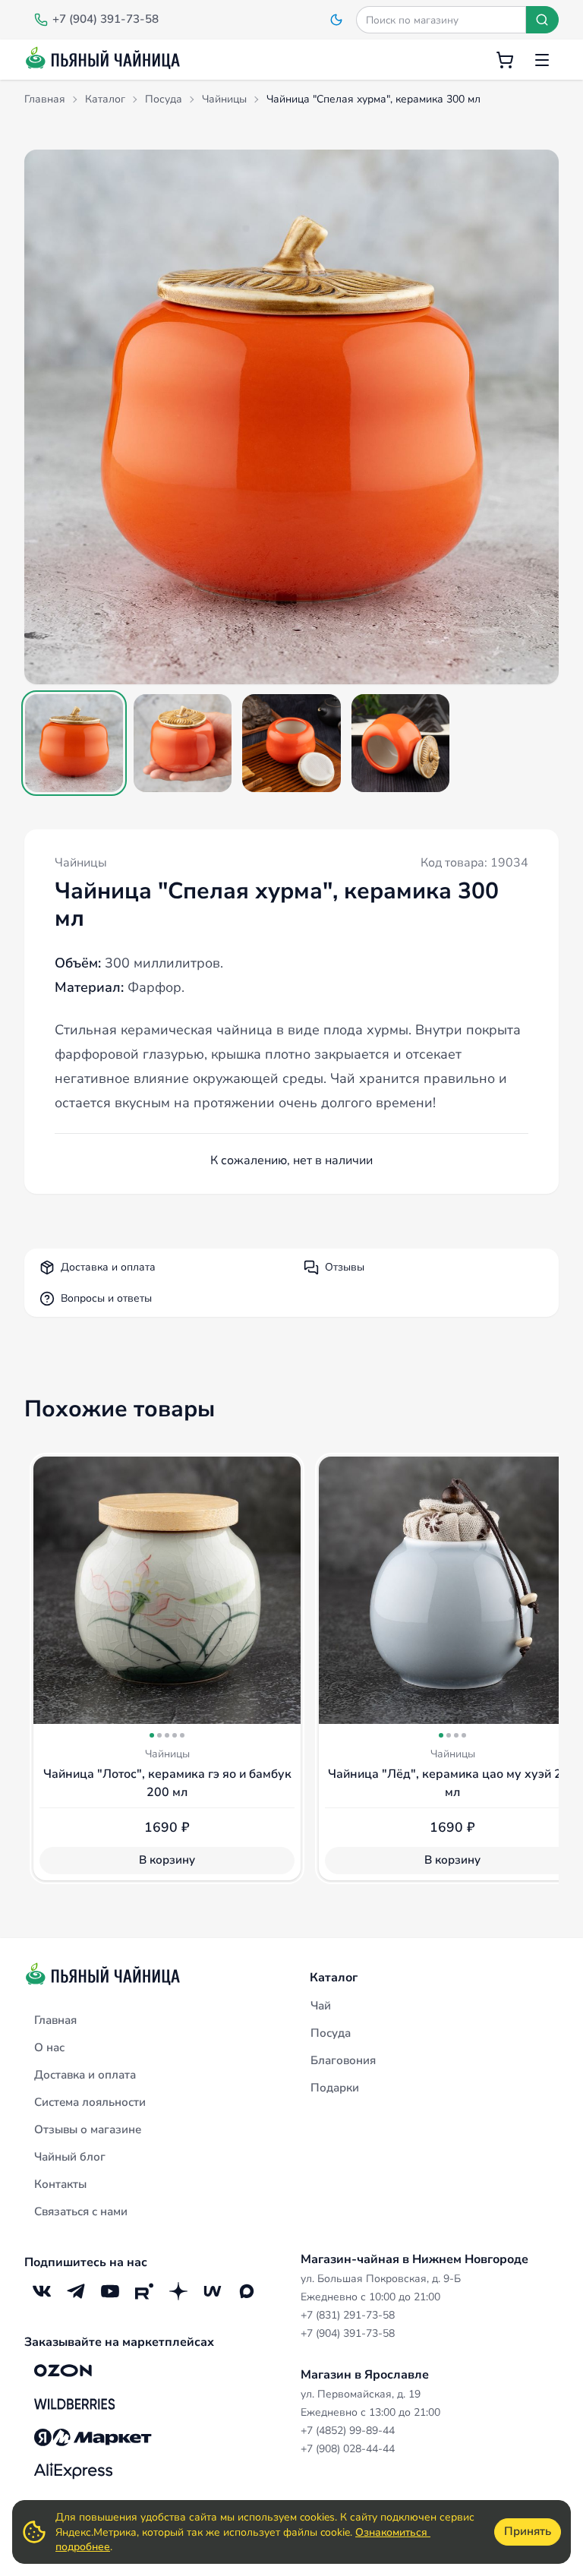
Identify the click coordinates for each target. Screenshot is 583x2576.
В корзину (167, 1860)
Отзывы (345, 1267)
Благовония (343, 2060)
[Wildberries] (74, 2404)
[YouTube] (110, 2292)
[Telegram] (76, 2292)
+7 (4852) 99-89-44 (348, 2431)
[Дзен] (178, 2292)
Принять (528, 2531)
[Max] (246, 2292)
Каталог (334, 1978)
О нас (49, 2047)
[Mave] (212, 2292)
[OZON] (63, 2371)
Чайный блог (70, 2157)
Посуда (331, 2033)
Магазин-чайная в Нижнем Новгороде (414, 2259)
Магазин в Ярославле (365, 2375)
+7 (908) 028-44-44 (348, 2449)
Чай (321, 2006)
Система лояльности (90, 2102)
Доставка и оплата (108, 1267)
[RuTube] (144, 2292)
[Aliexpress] (73, 2471)
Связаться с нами (81, 2211)
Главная (55, 2020)
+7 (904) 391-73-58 (348, 2333)
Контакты (60, 2184)
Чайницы (81, 863)
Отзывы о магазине (88, 2129)
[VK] (41, 2292)
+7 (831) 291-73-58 (348, 2315)
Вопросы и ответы (106, 1298)
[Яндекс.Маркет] (93, 2438)
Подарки (335, 2088)
